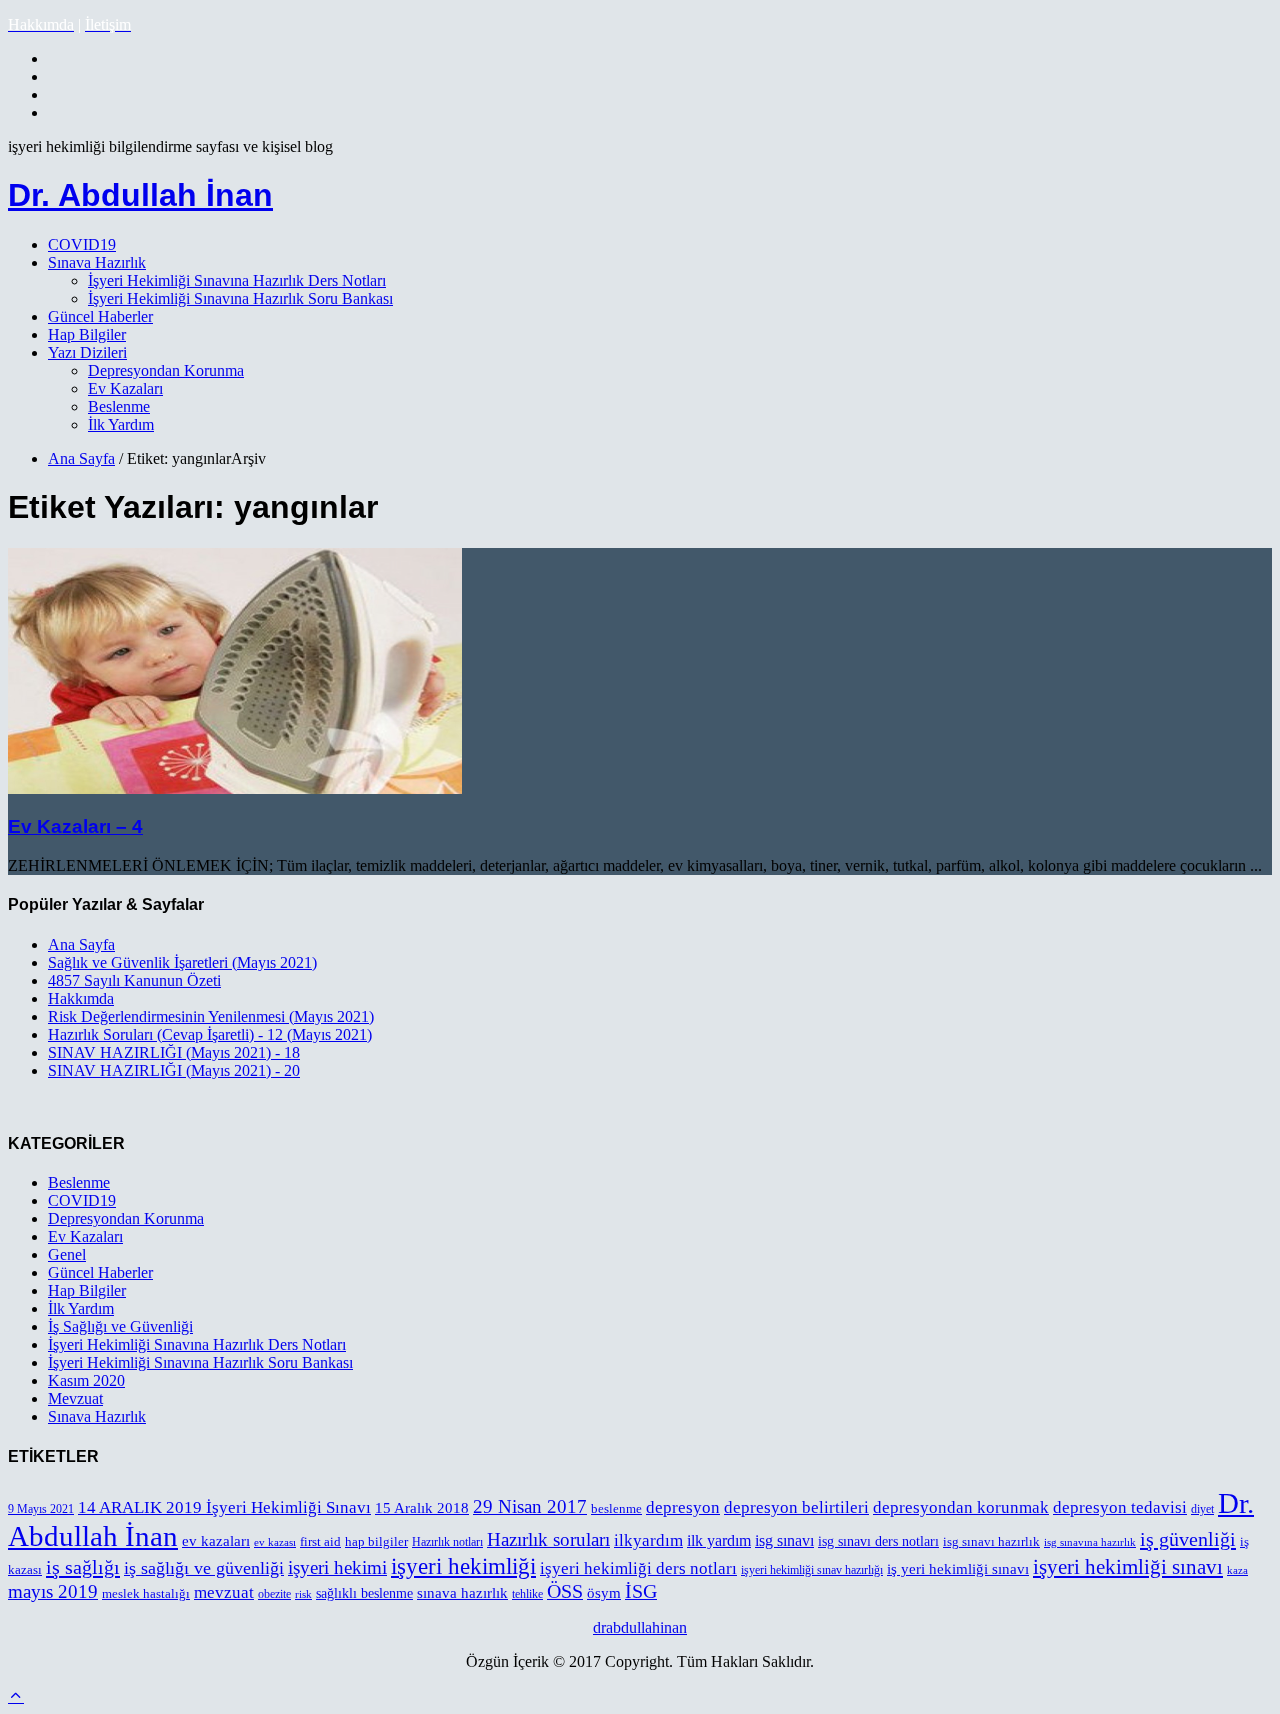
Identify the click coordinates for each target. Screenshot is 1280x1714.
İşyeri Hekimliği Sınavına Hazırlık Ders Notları (237, 280)
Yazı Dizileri (87, 352)
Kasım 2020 (86, 1380)
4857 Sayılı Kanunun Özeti (134, 980)
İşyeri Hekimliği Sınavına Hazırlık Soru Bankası (240, 298)
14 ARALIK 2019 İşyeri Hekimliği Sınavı (224, 1507)
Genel (67, 1254)
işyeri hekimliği (463, 1566)
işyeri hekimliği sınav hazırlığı (812, 1570)
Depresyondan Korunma (166, 370)
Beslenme (119, 406)
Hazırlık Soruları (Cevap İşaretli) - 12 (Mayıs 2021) (210, 1034)
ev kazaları (216, 1541)
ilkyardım (648, 1540)
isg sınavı (784, 1541)
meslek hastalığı (146, 1593)
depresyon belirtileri (796, 1507)
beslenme (616, 1508)
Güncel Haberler (100, 316)
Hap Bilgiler (87, 334)
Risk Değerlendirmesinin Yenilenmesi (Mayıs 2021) (211, 1016)
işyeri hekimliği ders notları (638, 1568)
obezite (274, 1594)
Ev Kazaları (125, 388)
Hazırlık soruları (548, 1539)
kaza (1237, 1570)
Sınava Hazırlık (97, 262)
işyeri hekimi (337, 1567)
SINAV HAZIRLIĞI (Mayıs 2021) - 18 (174, 1052)
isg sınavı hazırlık (991, 1541)
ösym (604, 1593)
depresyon (683, 1507)
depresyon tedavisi (1120, 1507)
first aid (320, 1541)
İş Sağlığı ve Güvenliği (120, 1326)
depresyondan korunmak (961, 1507)
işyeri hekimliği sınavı (1128, 1567)
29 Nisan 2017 (530, 1506)
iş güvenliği (1188, 1539)
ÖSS (565, 1591)
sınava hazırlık (462, 1593)
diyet (1202, 1509)
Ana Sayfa (81, 458)
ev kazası (275, 1542)
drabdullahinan (640, 1627)
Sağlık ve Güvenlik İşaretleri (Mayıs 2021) (182, 962)
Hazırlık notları (447, 1542)
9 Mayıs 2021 (41, 1509)
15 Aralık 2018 (422, 1508)
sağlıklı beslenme (364, 1593)
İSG (641, 1591)
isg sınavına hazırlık (1090, 1542)
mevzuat (224, 1592)
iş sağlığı (83, 1567)
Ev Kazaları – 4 (75, 826)
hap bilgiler (376, 1541)
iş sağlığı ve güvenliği (204, 1568)
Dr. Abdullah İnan (140, 195)
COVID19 (82, 244)
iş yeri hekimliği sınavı (958, 1568)
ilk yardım (719, 1541)
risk (303, 1594)
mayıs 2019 (53, 1591)
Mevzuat (75, 1398)
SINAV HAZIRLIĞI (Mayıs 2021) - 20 (174, 1070)
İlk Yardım (121, 424)
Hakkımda (81, 998)
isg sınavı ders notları (878, 1541)
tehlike (527, 1594)
